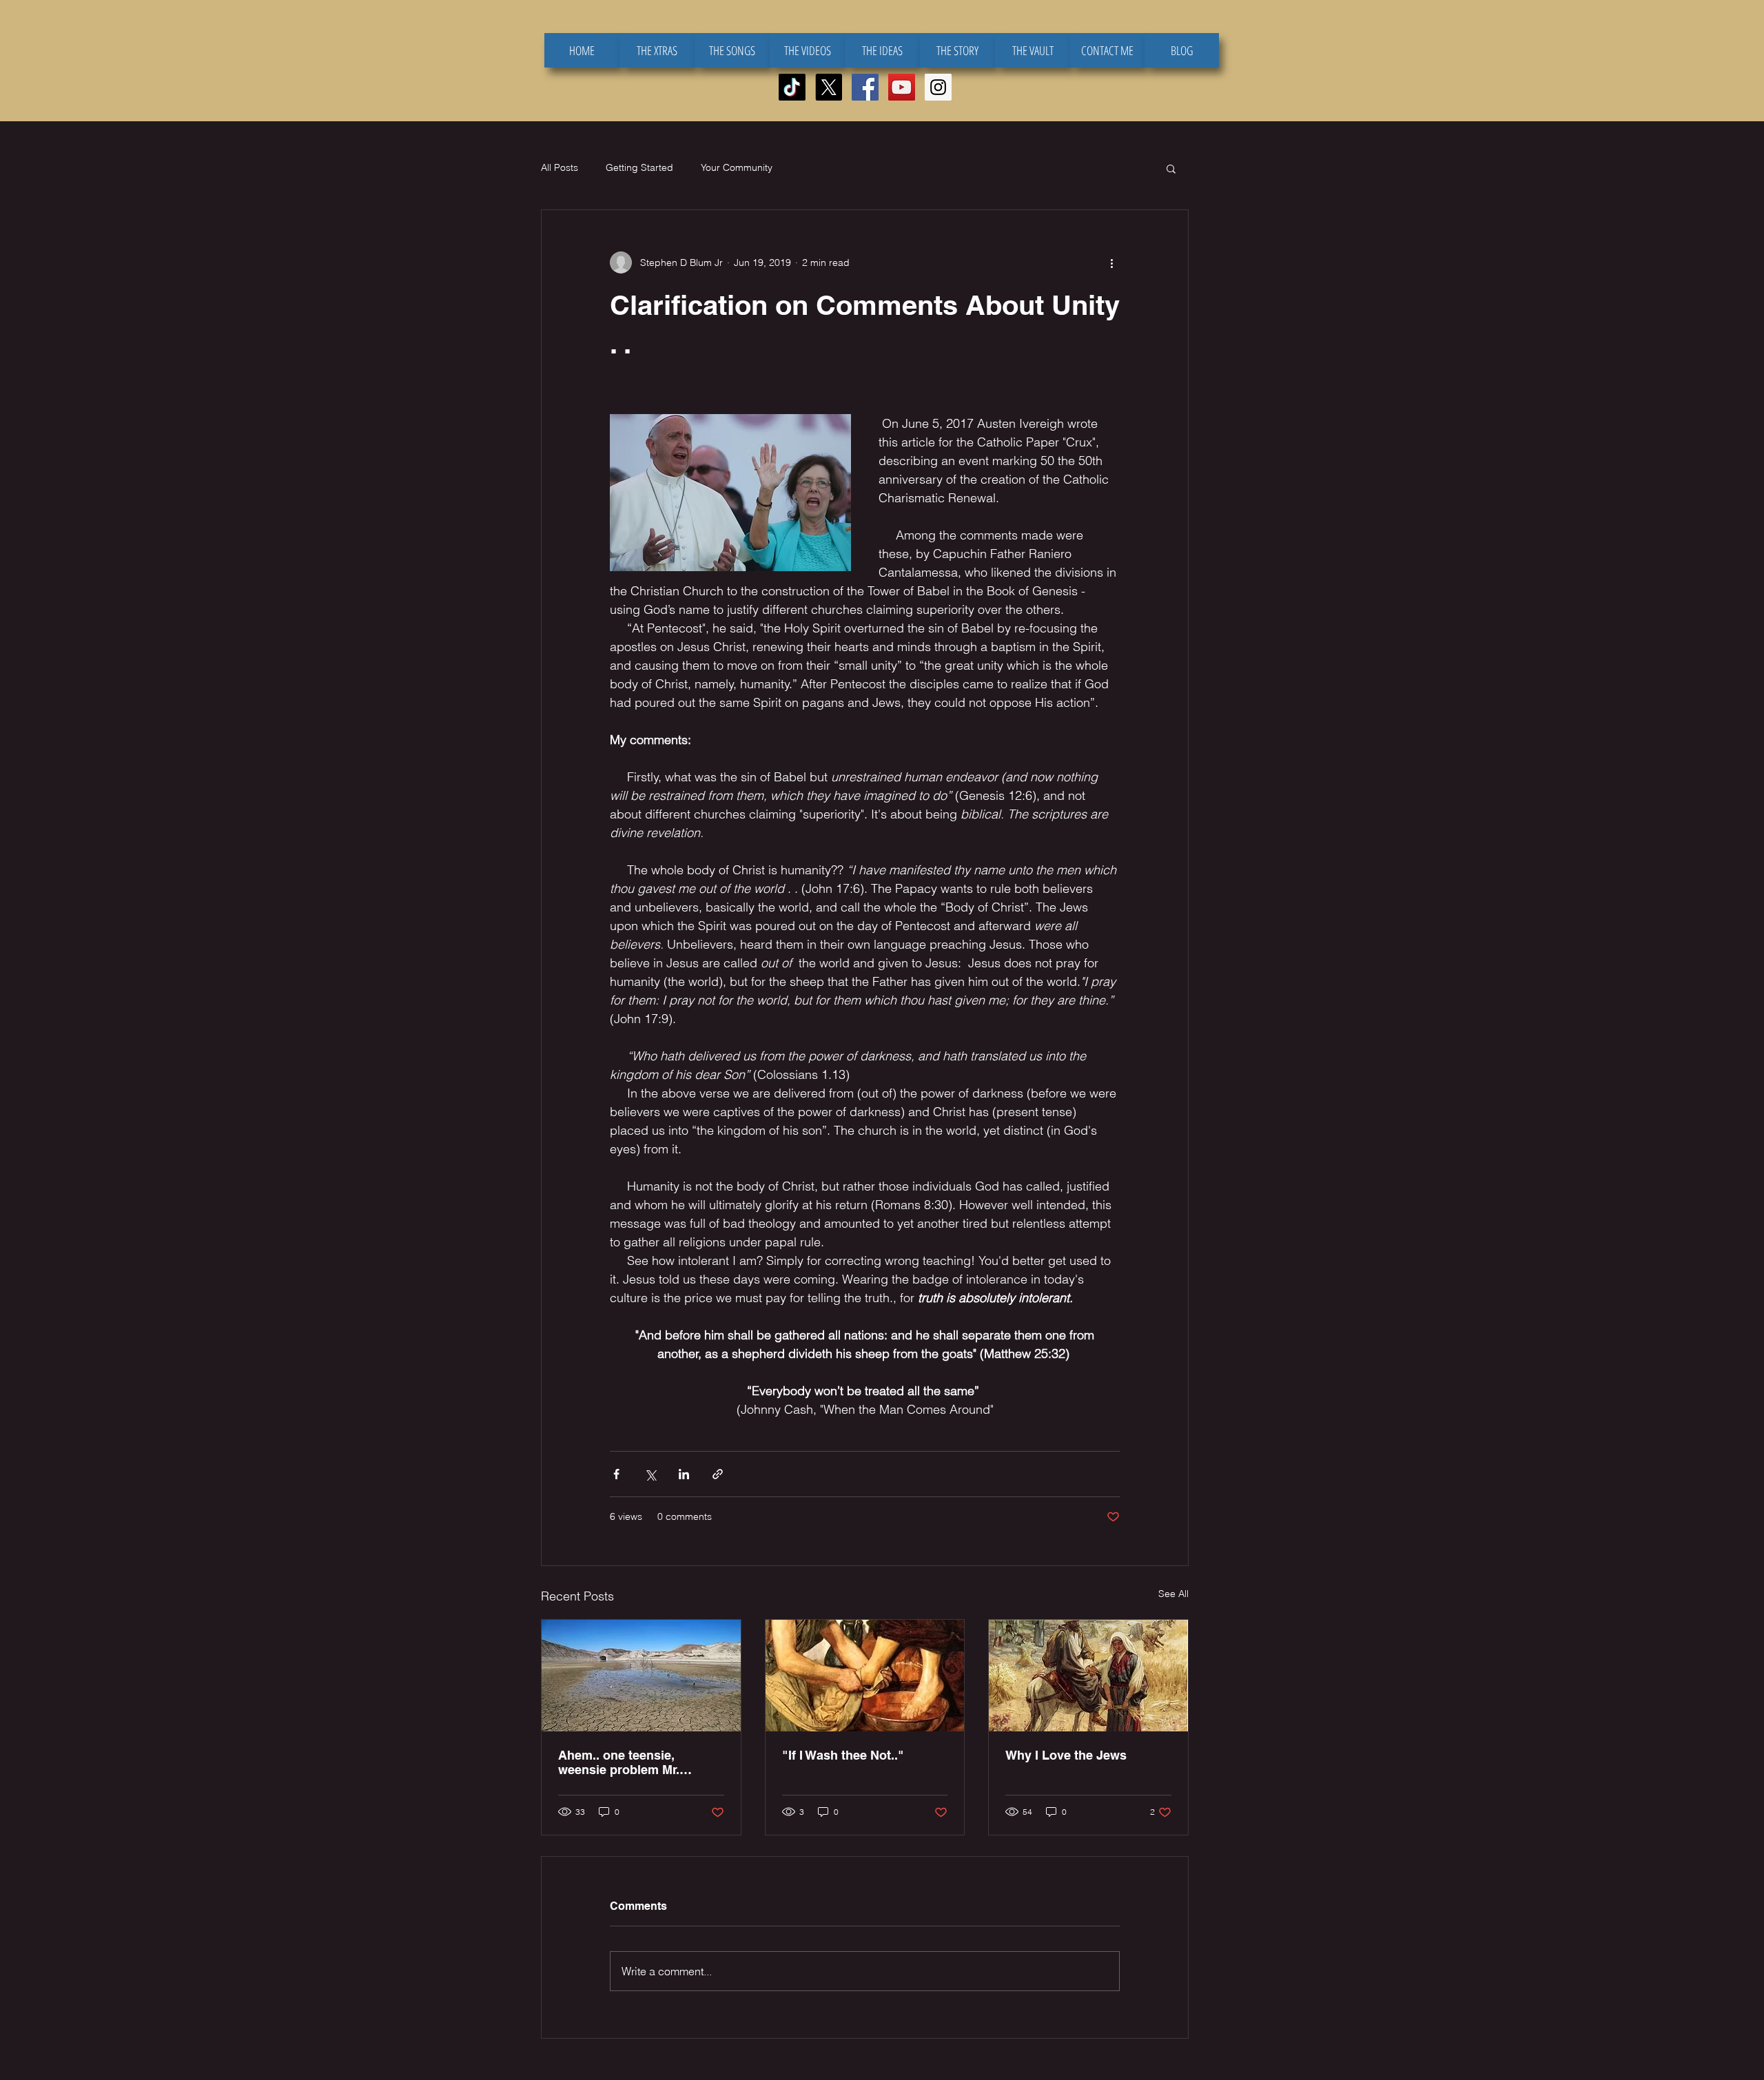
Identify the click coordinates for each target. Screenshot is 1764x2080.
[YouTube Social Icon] (902, 87)
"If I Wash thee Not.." (843, 1755)
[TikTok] (792, 87)
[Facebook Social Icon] (865, 87)
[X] (829, 87)
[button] (1171, 168)
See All (1173, 1594)
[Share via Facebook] (616, 1474)
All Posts (560, 167)
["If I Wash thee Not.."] (865, 1676)
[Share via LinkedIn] (684, 1474)
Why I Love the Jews (1066, 1755)
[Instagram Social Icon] (938, 87)
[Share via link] (718, 1474)
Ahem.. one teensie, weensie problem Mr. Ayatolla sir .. (619, 1762)
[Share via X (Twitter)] (650, 1474)
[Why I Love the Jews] (1088, 1676)
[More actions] (1111, 262)
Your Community (737, 167)
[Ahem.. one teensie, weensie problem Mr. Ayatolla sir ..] (641, 1676)
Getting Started (639, 167)
